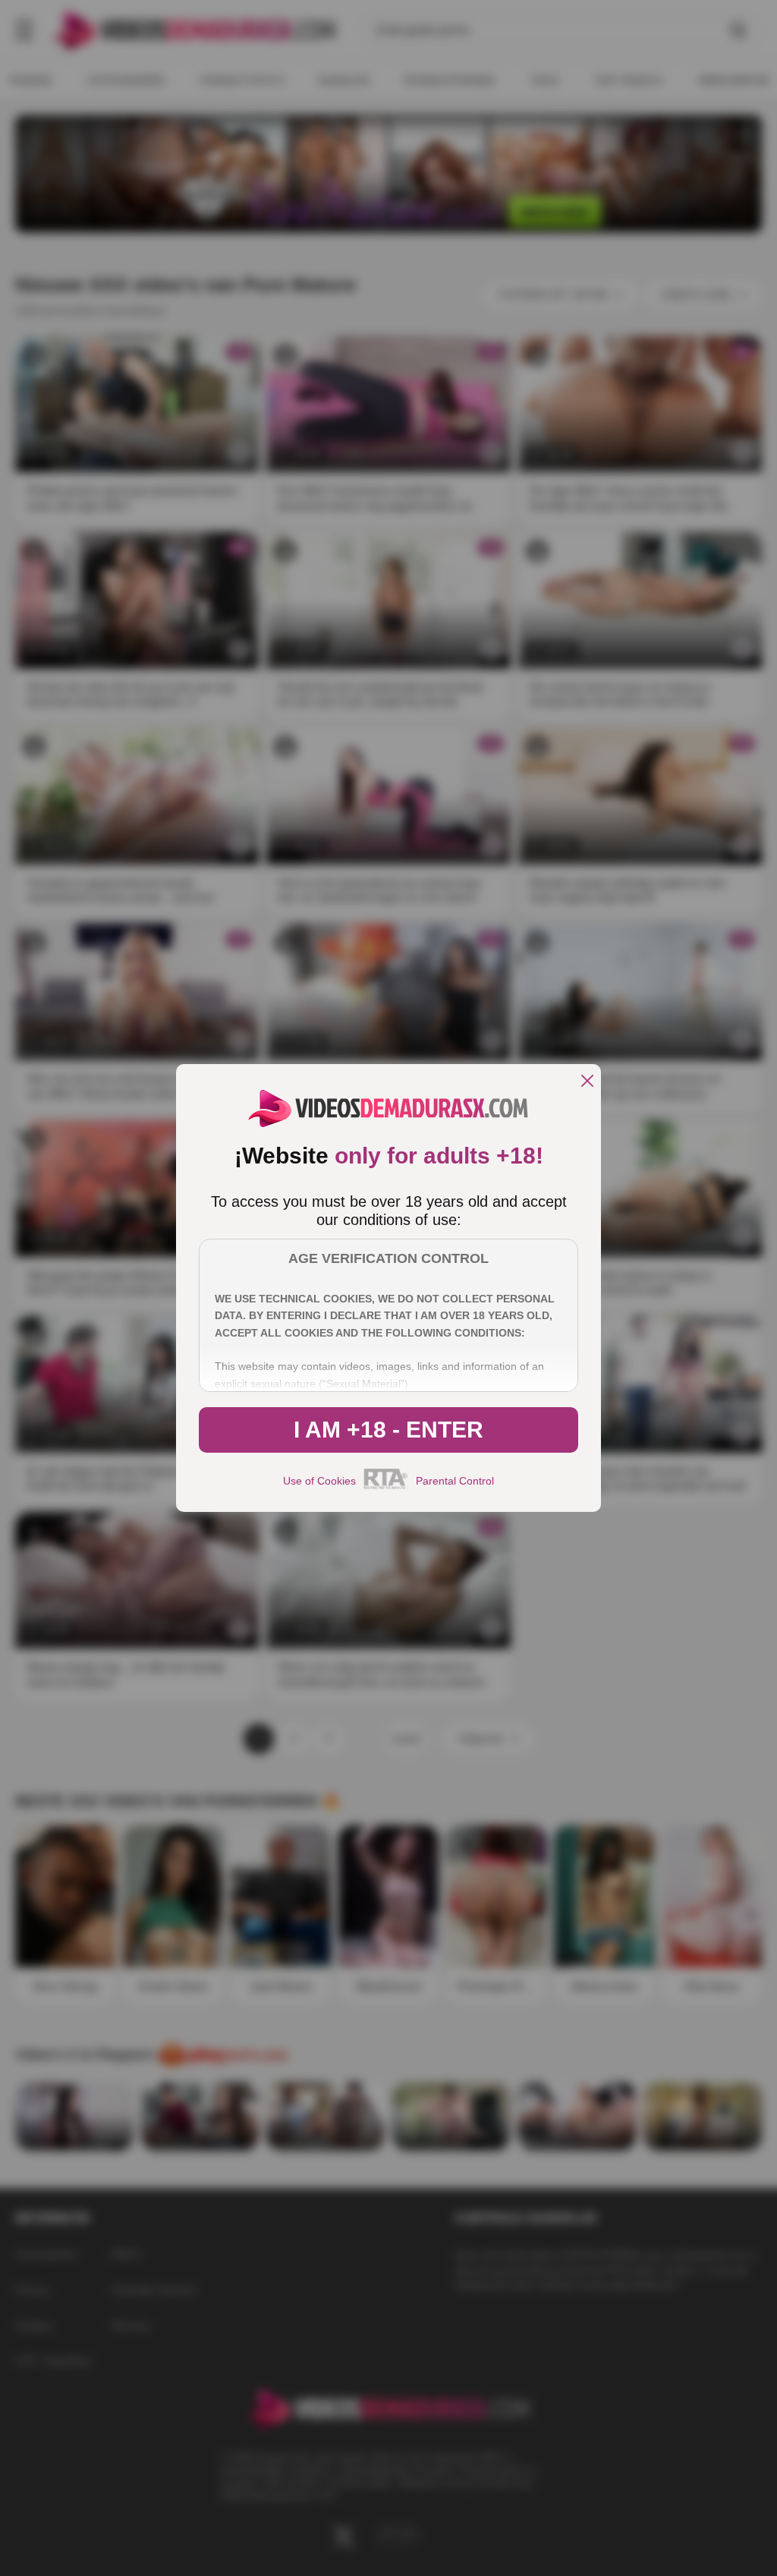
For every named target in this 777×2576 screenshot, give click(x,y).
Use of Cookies (319, 1481)
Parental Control (455, 1481)
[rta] (386, 1487)
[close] (587, 1082)
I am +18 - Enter (388, 1430)
